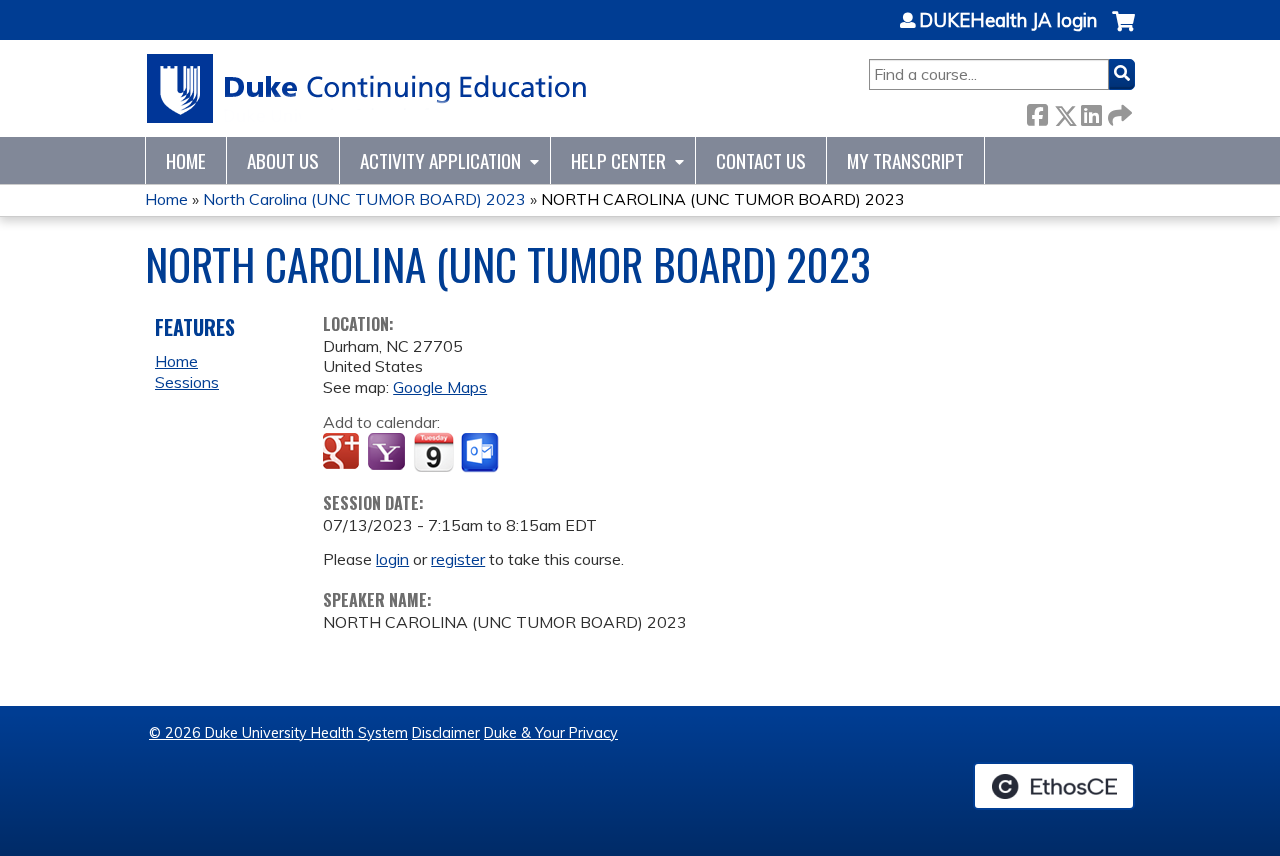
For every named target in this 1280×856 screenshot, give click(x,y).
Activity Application (440, 160)
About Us (283, 160)
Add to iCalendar (433, 452)
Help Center (618, 160)
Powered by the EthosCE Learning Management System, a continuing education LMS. (1054, 786)
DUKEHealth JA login (1008, 21)
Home (186, 160)
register (458, 559)
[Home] (367, 88)
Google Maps (440, 387)
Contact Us (761, 160)
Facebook (1037, 111)
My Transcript (905, 160)
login (392, 559)
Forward (1118, 111)
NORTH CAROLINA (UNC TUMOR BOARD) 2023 (723, 199)
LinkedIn (1091, 111)
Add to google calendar (343, 453)
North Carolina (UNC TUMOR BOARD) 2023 (364, 199)
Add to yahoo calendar (388, 453)
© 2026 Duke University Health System (278, 733)
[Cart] (1123, 31)
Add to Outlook (481, 453)
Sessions (187, 382)
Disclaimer (446, 733)
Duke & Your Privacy (551, 733)
